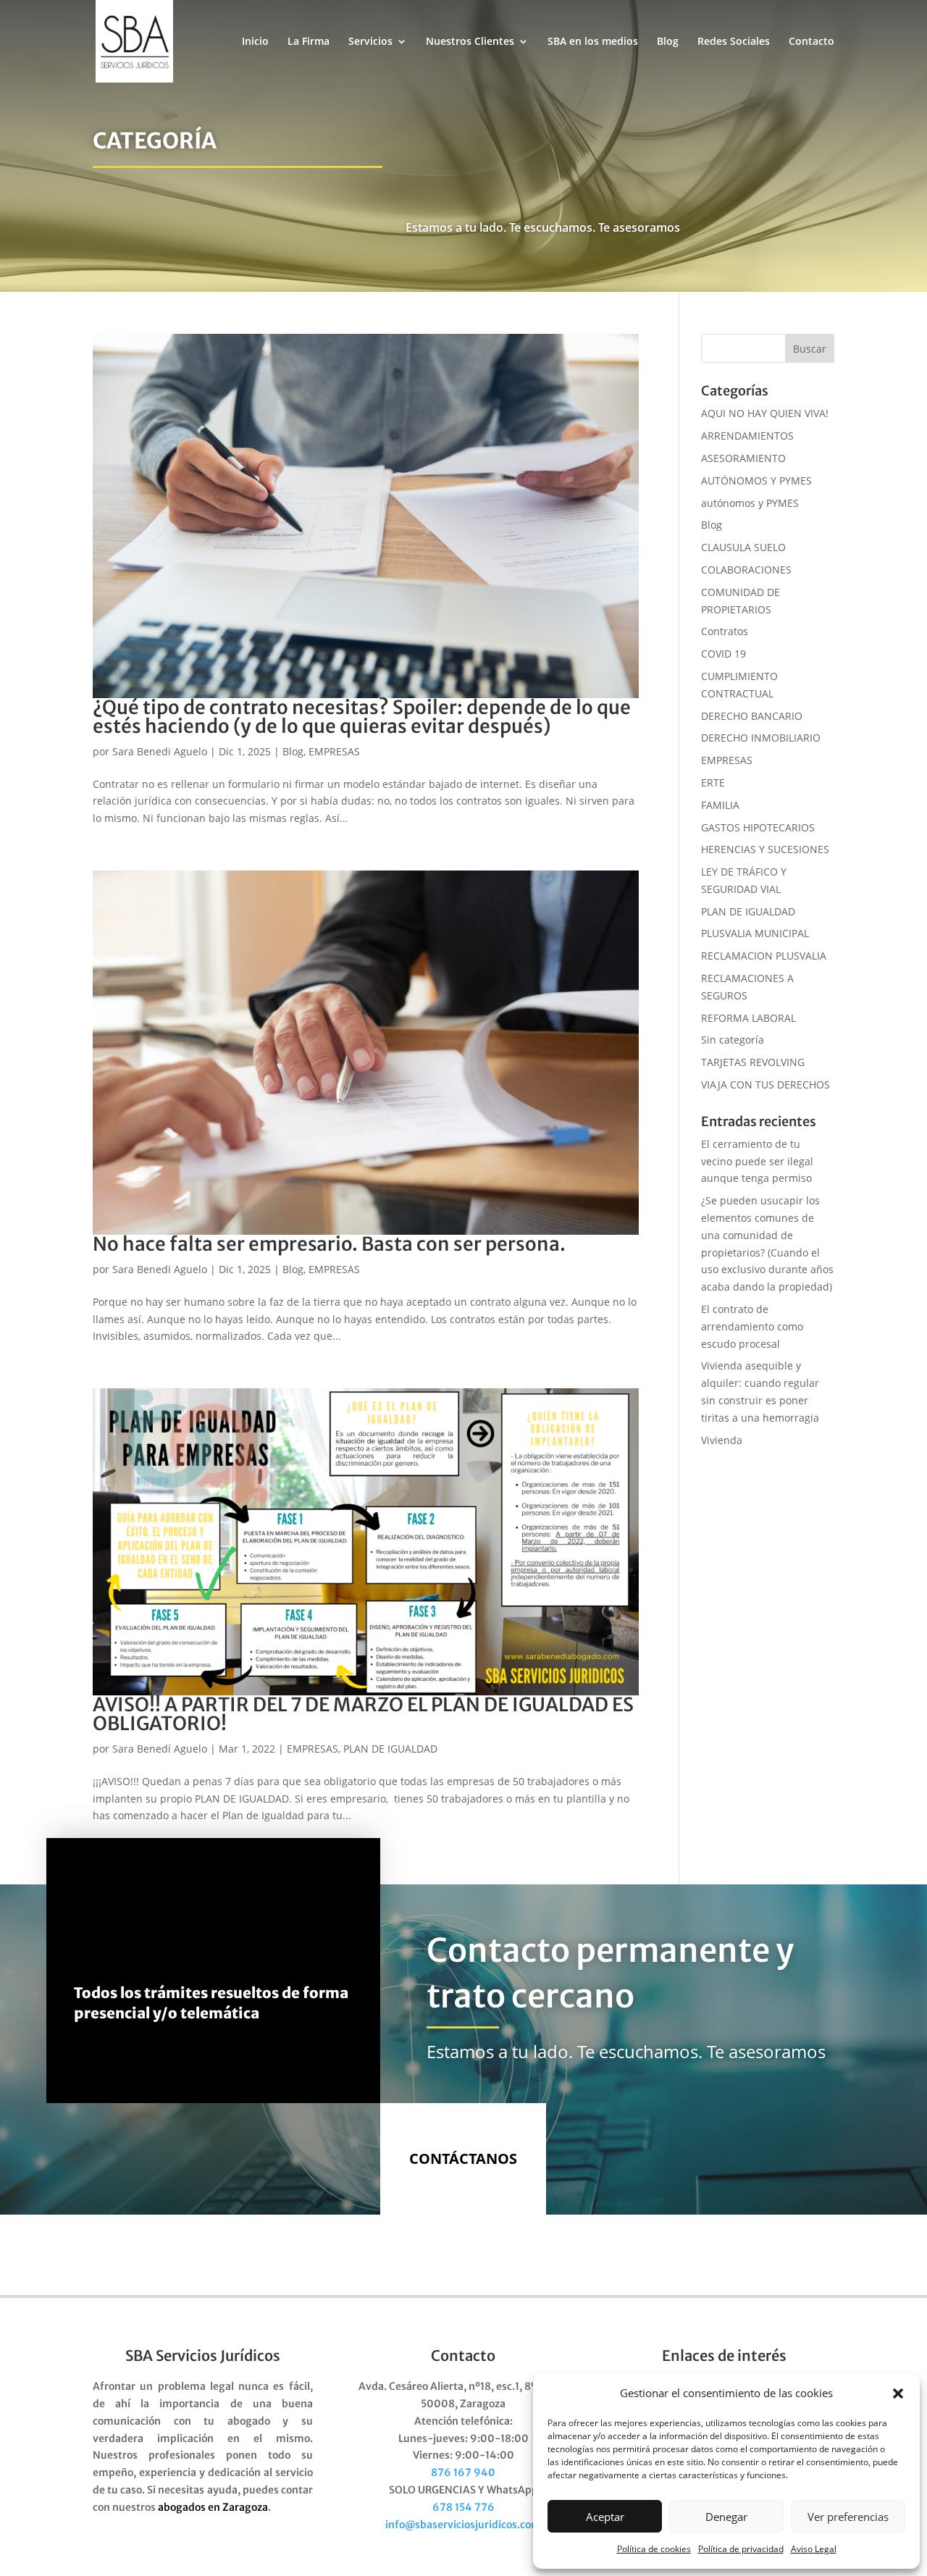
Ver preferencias (848, 2517)
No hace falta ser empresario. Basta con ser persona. (329, 1244)
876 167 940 (463, 2472)
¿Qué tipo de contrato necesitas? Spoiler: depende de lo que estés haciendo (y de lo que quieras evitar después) (362, 717)
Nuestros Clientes (470, 42)
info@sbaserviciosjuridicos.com (463, 2525)
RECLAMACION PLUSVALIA (764, 956)
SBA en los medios (593, 42)
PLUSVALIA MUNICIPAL (755, 933)
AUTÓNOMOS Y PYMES (756, 481)
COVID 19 (723, 654)
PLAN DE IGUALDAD (390, 1749)
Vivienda (722, 1440)
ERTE (713, 783)
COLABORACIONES (746, 570)
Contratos (725, 631)
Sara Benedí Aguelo (160, 1749)
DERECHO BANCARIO (752, 716)
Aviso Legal (814, 2549)
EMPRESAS (334, 751)
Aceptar (605, 2517)
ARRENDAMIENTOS (747, 436)
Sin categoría (733, 1040)
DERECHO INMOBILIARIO (761, 738)
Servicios (370, 42)
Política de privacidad (741, 2549)
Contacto (811, 42)
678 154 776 (463, 2507)
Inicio (255, 42)
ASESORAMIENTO (743, 458)
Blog (668, 42)
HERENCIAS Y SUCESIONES (765, 849)
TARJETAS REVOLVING (753, 1062)
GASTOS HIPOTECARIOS (758, 827)
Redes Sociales (734, 42)
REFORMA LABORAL (748, 1018)
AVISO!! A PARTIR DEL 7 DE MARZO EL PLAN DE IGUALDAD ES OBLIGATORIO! (363, 1714)
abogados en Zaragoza (213, 2507)
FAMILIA (720, 805)
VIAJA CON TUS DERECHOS (765, 1084)
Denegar (726, 2517)
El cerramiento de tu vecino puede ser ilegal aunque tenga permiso (757, 1161)
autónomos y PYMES (750, 503)
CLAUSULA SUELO (743, 547)
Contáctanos (463, 2158)
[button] (898, 2394)
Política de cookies (654, 2549)
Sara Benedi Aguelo (160, 751)
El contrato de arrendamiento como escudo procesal (752, 1326)
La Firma (309, 42)
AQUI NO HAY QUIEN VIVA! (765, 413)
